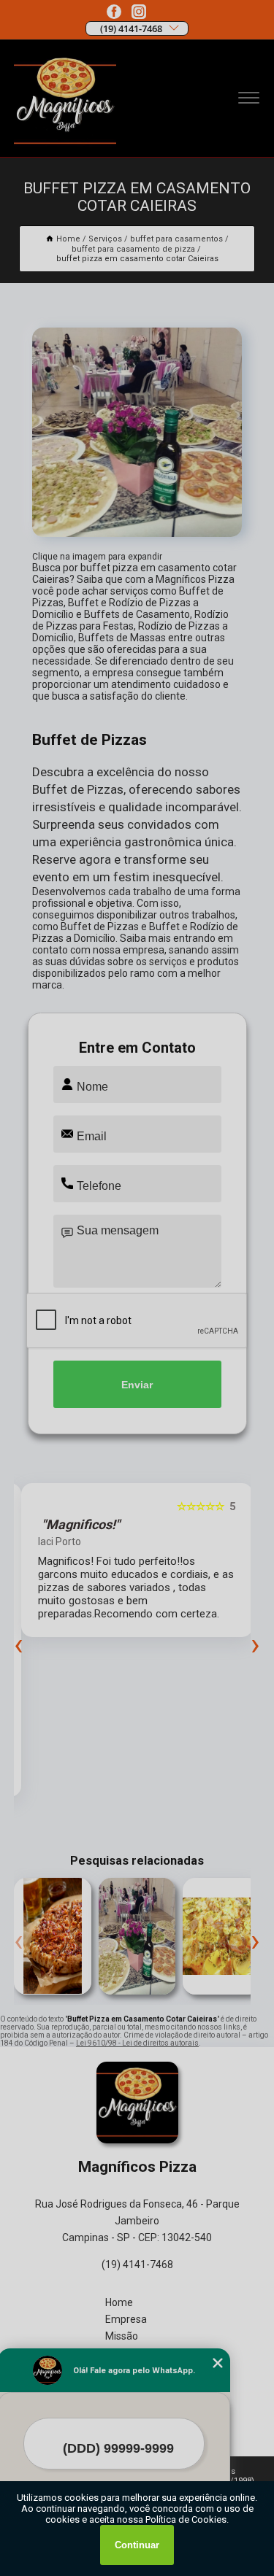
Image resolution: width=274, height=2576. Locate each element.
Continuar (137, 2545)
